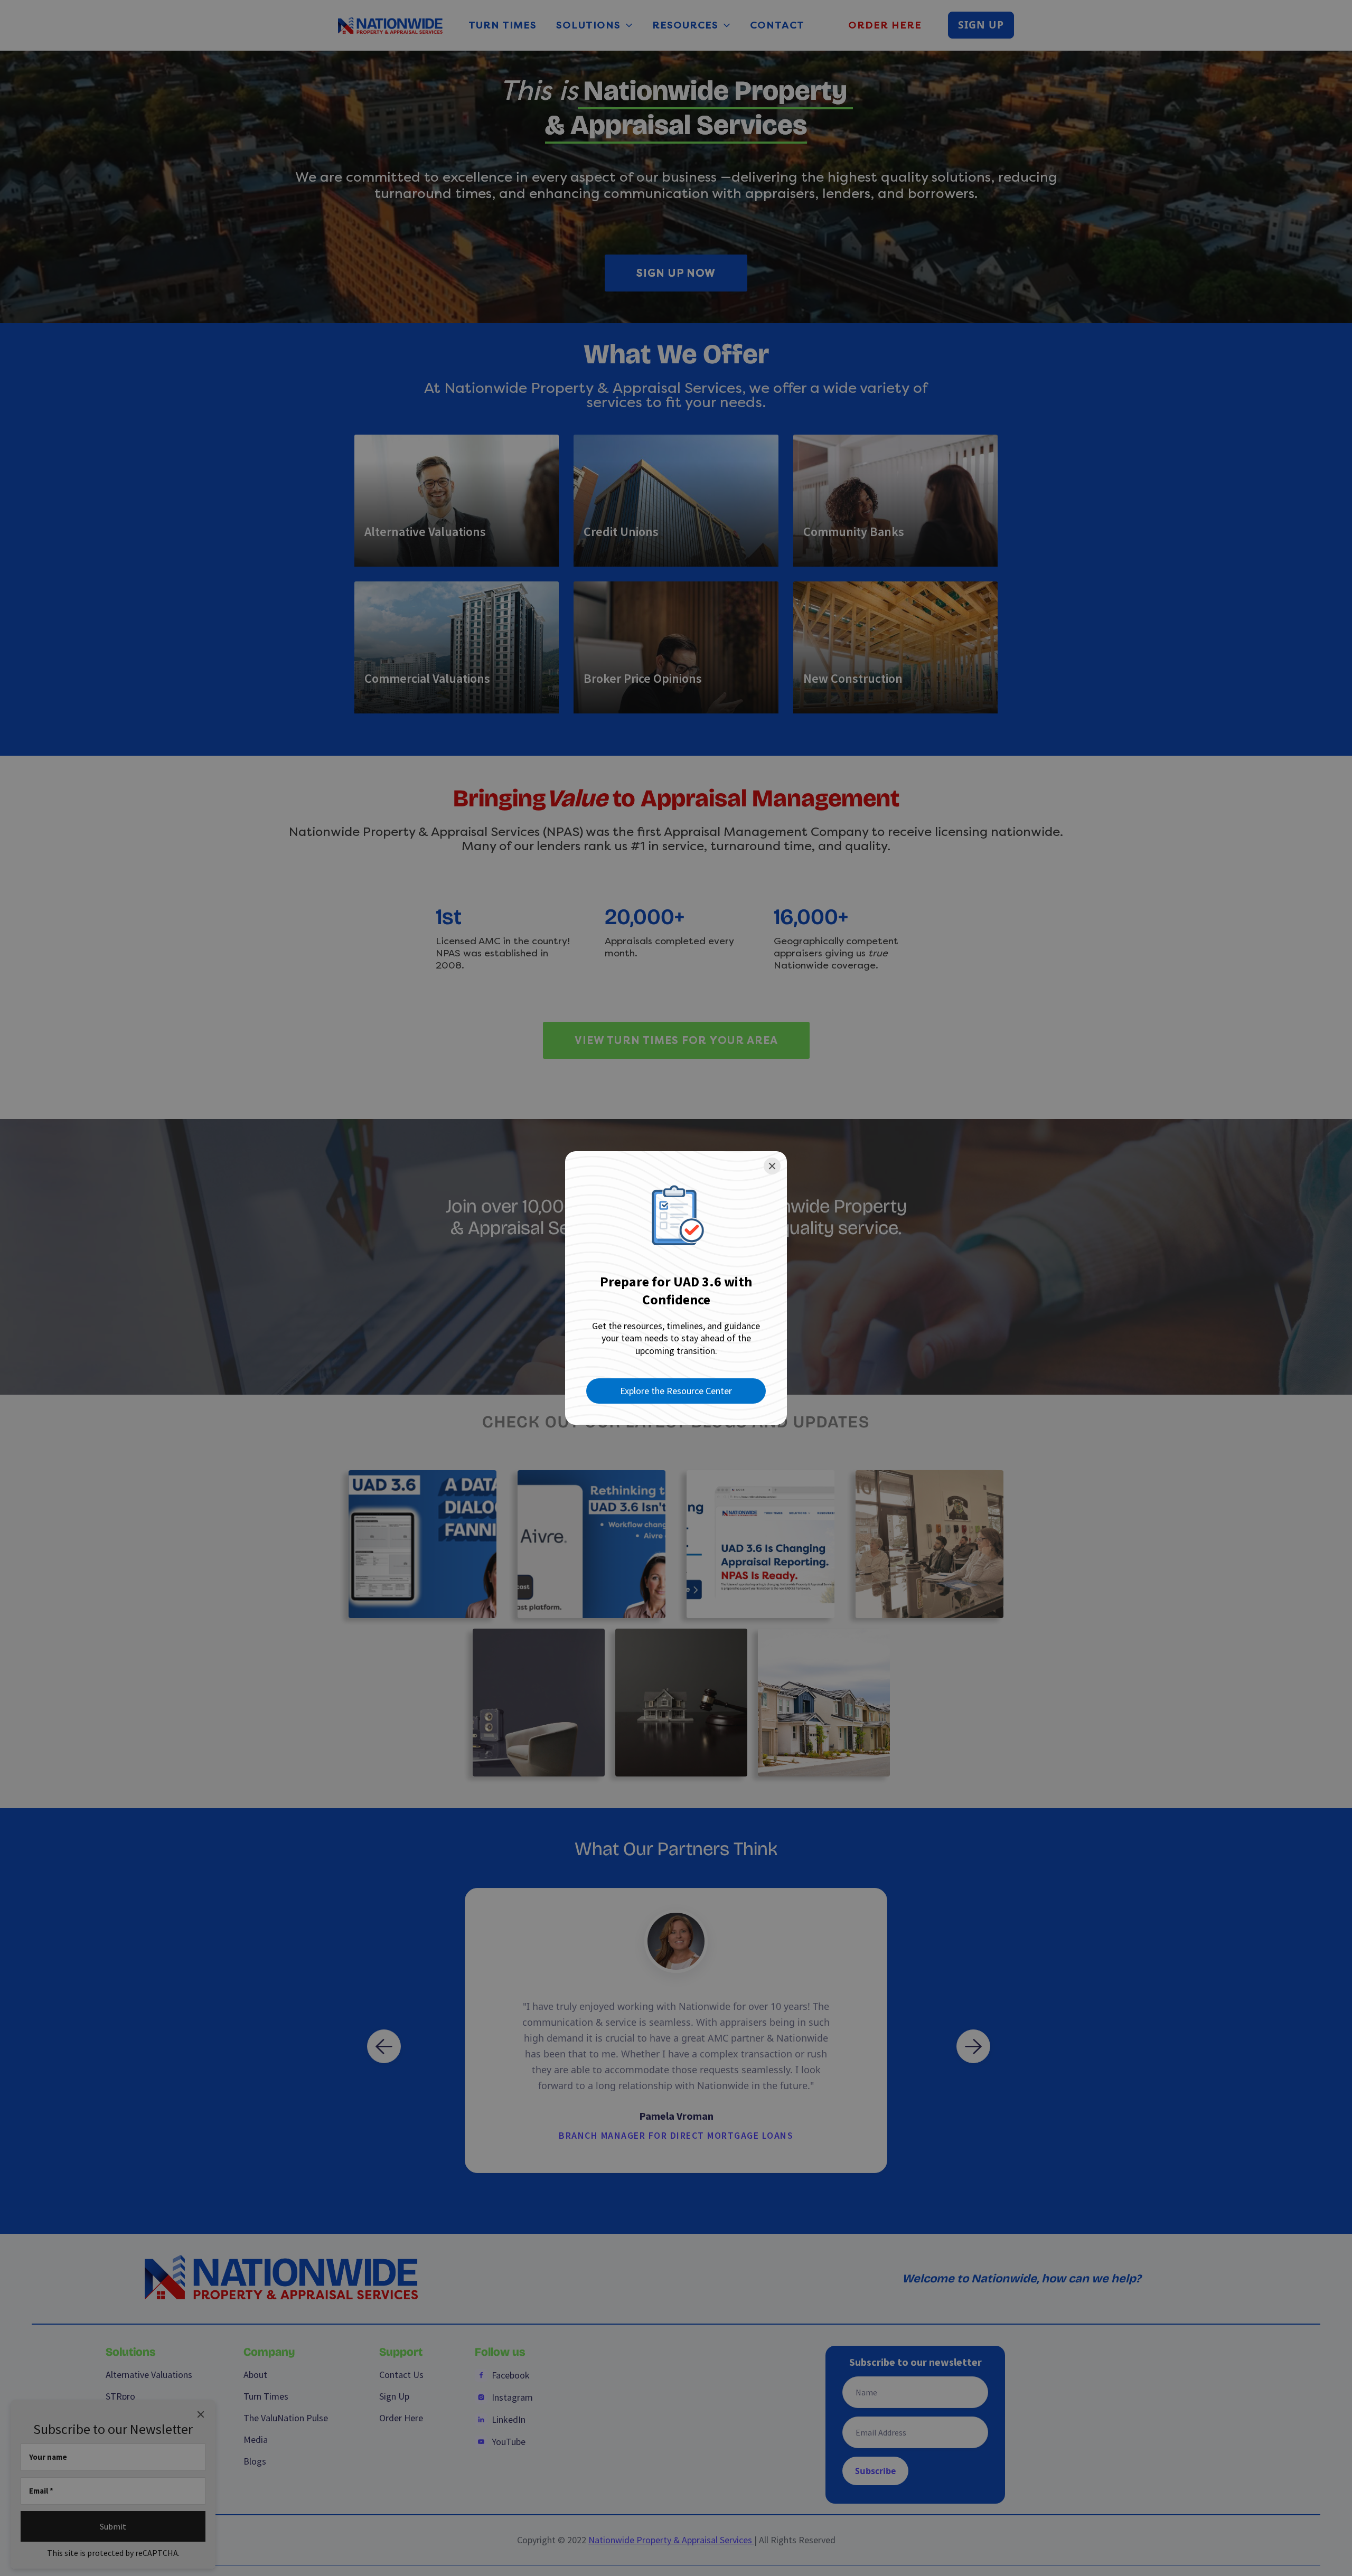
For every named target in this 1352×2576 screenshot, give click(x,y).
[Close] (772, 1166)
